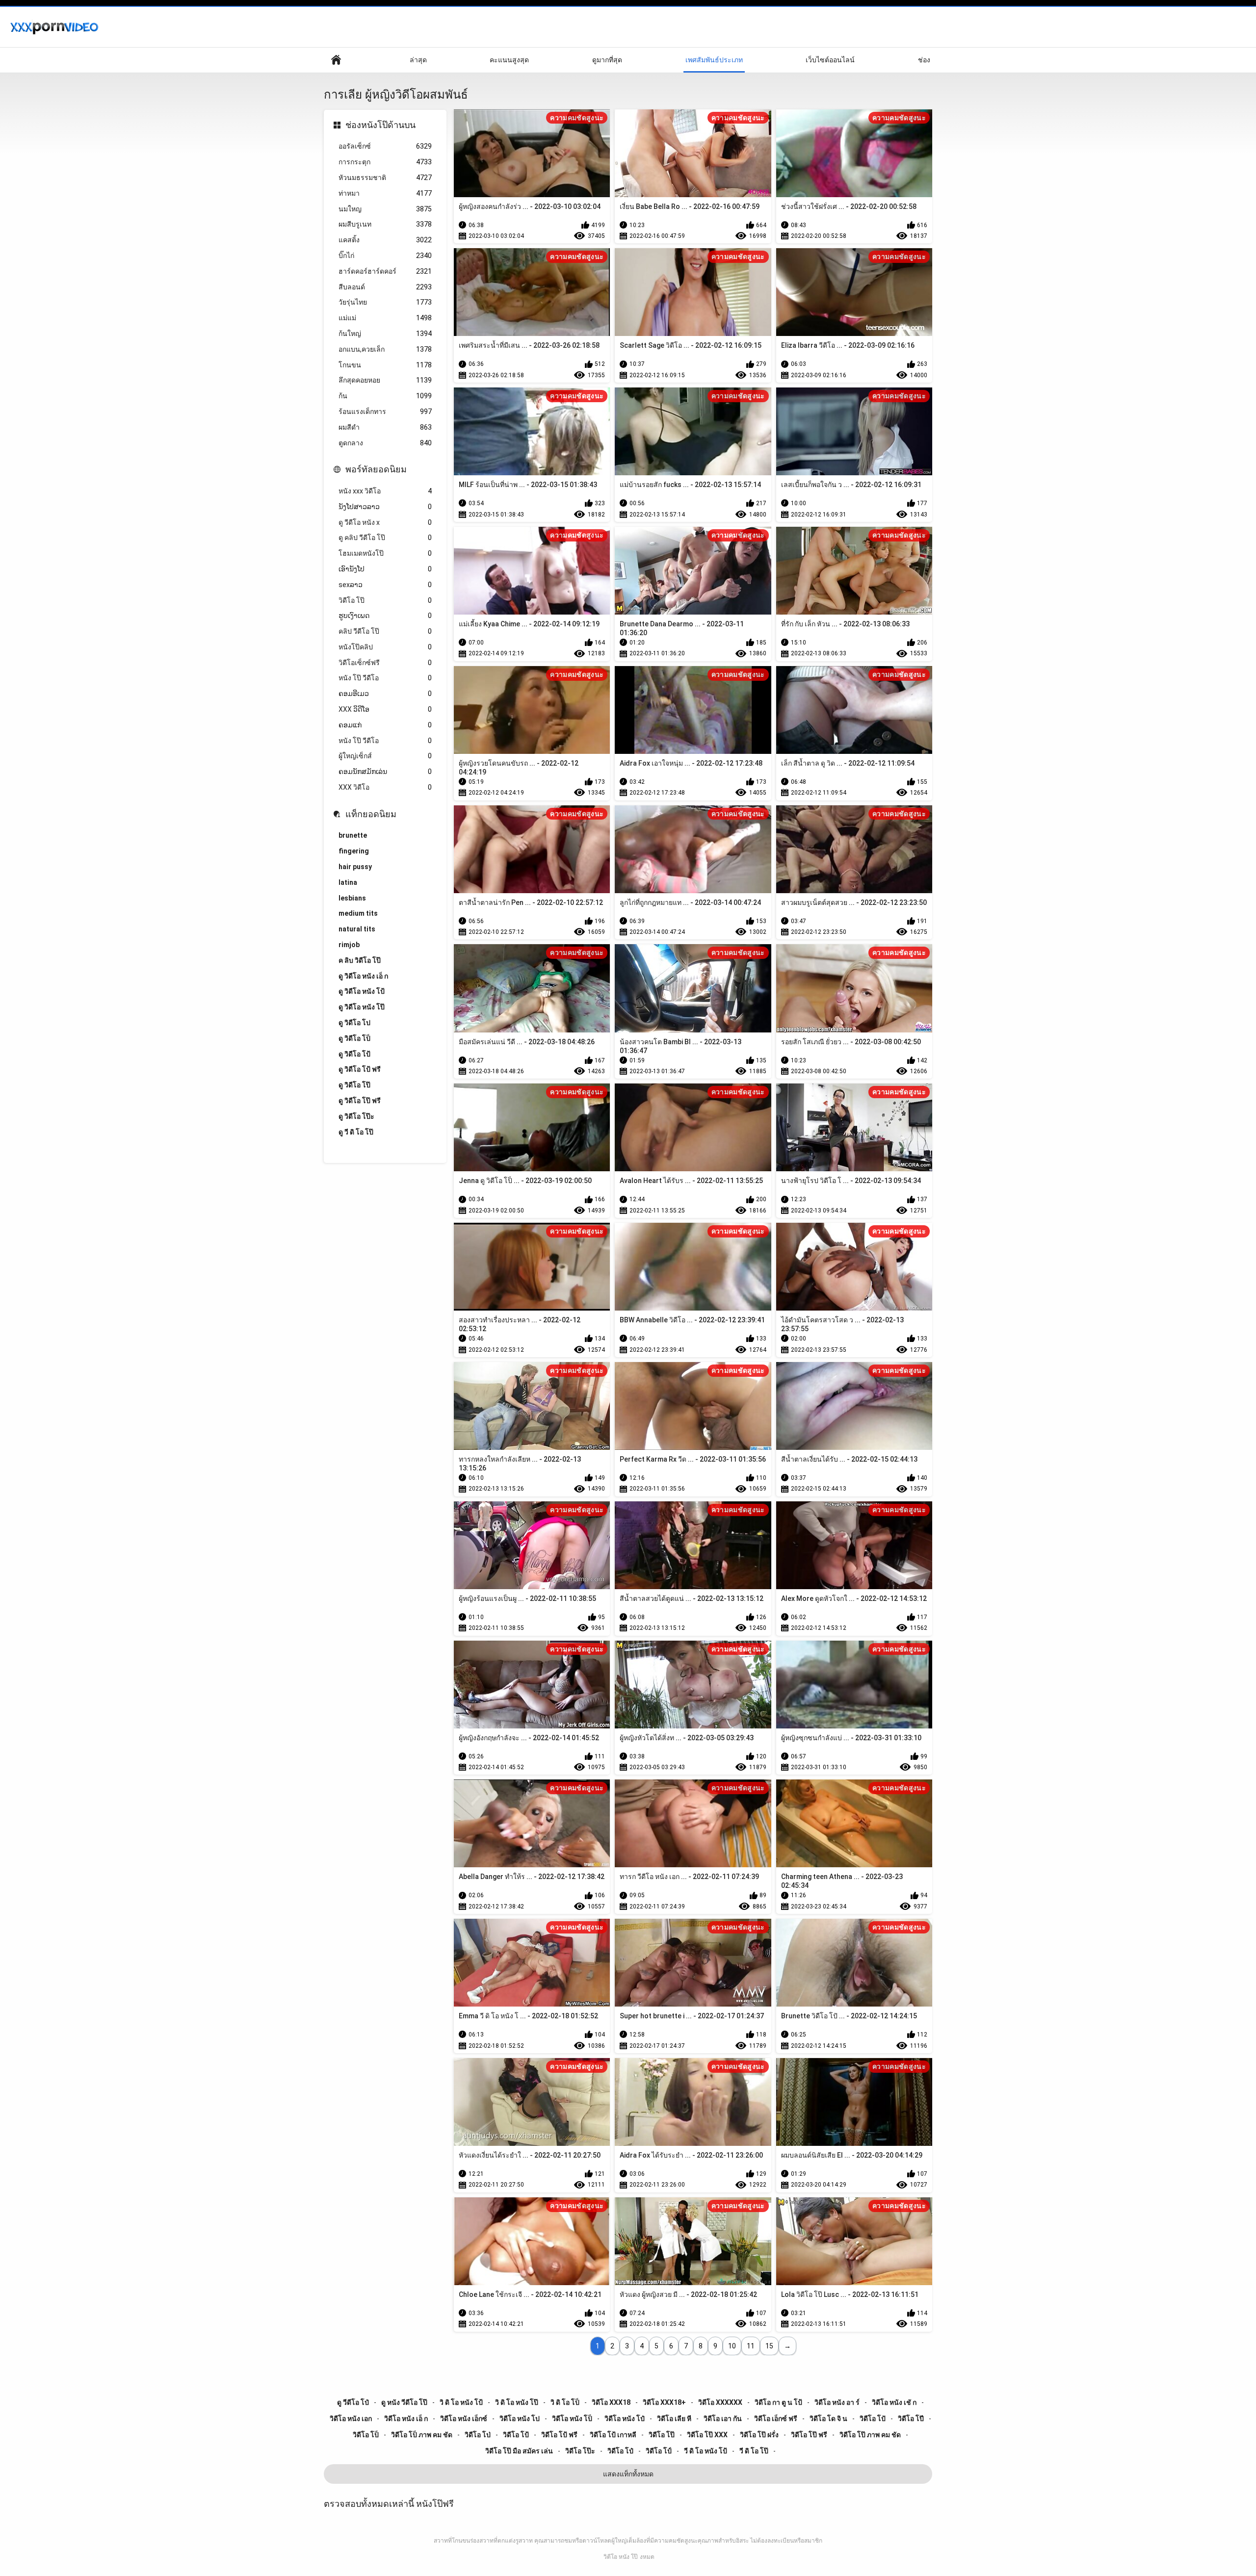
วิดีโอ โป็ (366, 2435)
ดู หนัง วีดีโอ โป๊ (404, 2402)
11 (751, 2346)
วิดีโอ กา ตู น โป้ (778, 2402)
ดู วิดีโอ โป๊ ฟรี (360, 1101)
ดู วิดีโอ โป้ (354, 1054)
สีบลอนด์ (385, 287)
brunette (353, 835)
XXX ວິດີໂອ (385, 709)
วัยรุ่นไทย (385, 302)
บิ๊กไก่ (385, 256)
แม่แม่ (385, 318)
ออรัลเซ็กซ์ (385, 146)
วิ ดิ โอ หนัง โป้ (461, 2402)
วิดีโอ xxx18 (611, 2402)
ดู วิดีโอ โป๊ (354, 1085)
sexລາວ (385, 585)
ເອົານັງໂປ (385, 569)
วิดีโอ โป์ (659, 2451)
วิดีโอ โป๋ (620, 2451)
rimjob (349, 945)
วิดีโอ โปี (911, 2419)
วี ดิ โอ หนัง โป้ (706, 2451)
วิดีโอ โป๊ (385, 600)
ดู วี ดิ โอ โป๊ (356, 1132)
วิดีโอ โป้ (516, 2435)
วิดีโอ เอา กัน (723, 2419)
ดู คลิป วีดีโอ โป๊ (385, 538)
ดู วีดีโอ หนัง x (385, 522)
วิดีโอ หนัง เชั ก (894, 2402)
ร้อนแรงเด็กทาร (385, 412)
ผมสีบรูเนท (385, 224)
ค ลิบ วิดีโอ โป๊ (360, 960)
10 (732, 2346)
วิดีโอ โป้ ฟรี (559, 2435)
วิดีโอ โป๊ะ (580, 2451)
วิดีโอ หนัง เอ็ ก (406, 2419)
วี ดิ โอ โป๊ (754, 2451)
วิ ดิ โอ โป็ (565, 2402)
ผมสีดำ (385, 427)
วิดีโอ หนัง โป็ (572, 2419)
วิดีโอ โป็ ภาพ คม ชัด (422, 2435)
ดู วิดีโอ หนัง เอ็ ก (363, 976)
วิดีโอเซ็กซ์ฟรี (385, 663)
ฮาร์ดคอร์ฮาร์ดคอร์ (385, 271)
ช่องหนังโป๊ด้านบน (380, 125)
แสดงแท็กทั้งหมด (628, 2474)
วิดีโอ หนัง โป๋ (625, 2419)
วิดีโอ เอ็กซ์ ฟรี (776, 2419)
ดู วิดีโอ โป (354, 1023)
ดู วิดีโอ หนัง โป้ (362, 991)
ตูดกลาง (385, 443)
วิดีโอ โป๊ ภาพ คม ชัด (870, 2435)
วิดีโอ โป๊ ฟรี (809, 2435)
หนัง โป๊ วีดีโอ (385, 678)
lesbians (352, 898)
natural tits (357, 929)
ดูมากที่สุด (607, 60)
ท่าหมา (385, 193)
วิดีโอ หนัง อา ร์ (837, 2402)
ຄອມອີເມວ (385, 694)
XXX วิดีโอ (385, 787)
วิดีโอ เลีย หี (674, 2419)
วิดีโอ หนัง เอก (351, 2419)
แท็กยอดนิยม (371, 814)
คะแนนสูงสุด (509, 60)
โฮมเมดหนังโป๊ (385, 553)
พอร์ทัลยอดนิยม (376, 469)
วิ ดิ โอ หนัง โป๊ (517, 2402)
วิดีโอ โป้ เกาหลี (613, 2435)
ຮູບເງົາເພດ (385, 616)
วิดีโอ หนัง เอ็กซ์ (464, 2419)
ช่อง (924, 60)
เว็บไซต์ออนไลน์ (830, 60)
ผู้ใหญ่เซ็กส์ (385, 756)
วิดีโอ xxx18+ (664, 2402)
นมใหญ (385, 209)
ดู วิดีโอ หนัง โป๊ (362, 1007)
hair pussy (355, 867)
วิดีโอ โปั (873, 2419)
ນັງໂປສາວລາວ (385, 507)
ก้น (385, 396)
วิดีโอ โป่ (478, 2435)
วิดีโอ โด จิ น (828, 2419)
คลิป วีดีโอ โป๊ (385, 631)
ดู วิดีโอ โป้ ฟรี (360, 1069)
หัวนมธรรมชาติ (385, 178)
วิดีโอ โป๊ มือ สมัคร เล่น (519, 2451)
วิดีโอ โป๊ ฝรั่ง (759, 2435)
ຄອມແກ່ (385, 725)
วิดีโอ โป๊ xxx (707, 2435)
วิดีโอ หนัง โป (520, 2419)
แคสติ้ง (385, 240)
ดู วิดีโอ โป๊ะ (356, 1116)
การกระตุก (385, 162)
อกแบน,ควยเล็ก (385, 349)
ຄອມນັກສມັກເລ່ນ (385, 772)
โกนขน (385, 365)
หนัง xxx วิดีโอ (385, 491)
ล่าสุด (418, 60)
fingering (354, 851)
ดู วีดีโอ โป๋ (353, 2402)
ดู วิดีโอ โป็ (354, 1038)
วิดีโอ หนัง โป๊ (621, 2557)
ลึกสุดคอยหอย (385, 380)
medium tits (358, 913)
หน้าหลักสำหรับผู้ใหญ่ (336, 60)
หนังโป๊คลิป (385, 647)
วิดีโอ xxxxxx (720, 2402)
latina (348, 882)
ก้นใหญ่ (385, 334)
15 (769, 2346)
